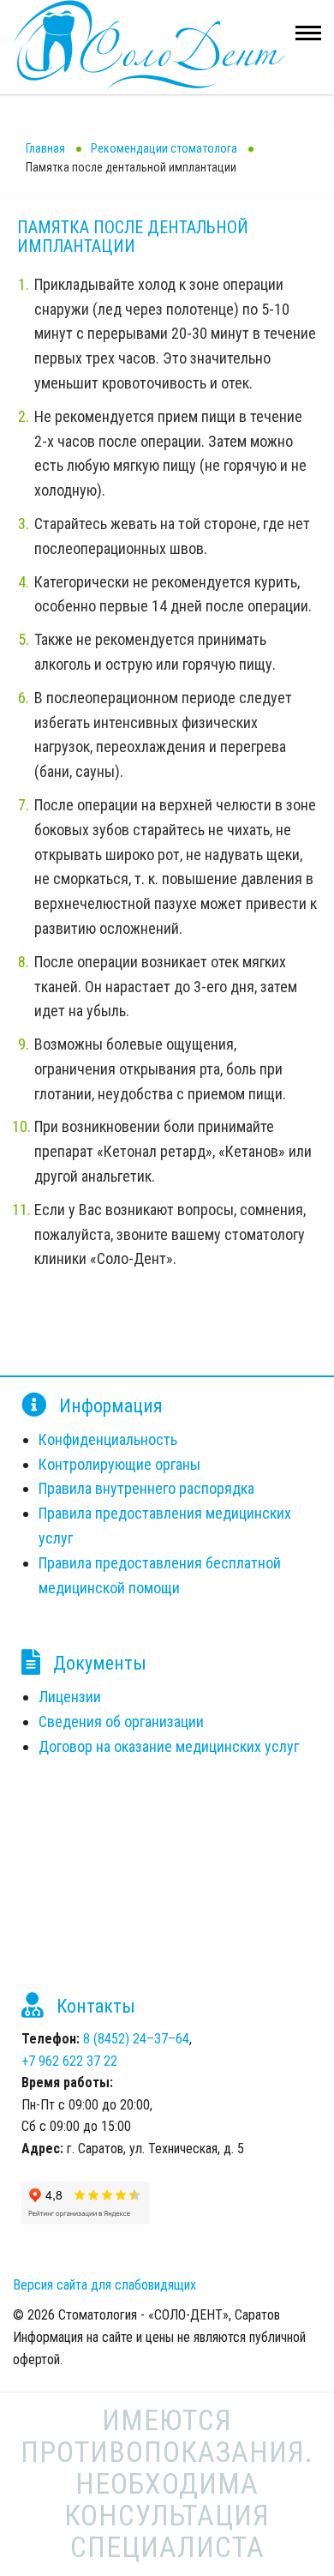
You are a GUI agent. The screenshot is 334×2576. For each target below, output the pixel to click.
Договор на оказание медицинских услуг (169, 1746)
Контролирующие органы (119, 1464)
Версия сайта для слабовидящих (104, 2285)
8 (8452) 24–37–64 (136, 2039)
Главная (45, 148)
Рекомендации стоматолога (164, 148)
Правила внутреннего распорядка (146, 1488)
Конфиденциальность (108, 1439)
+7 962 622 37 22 (69, 2061)
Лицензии (70, 1697)
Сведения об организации (121, 1721)
